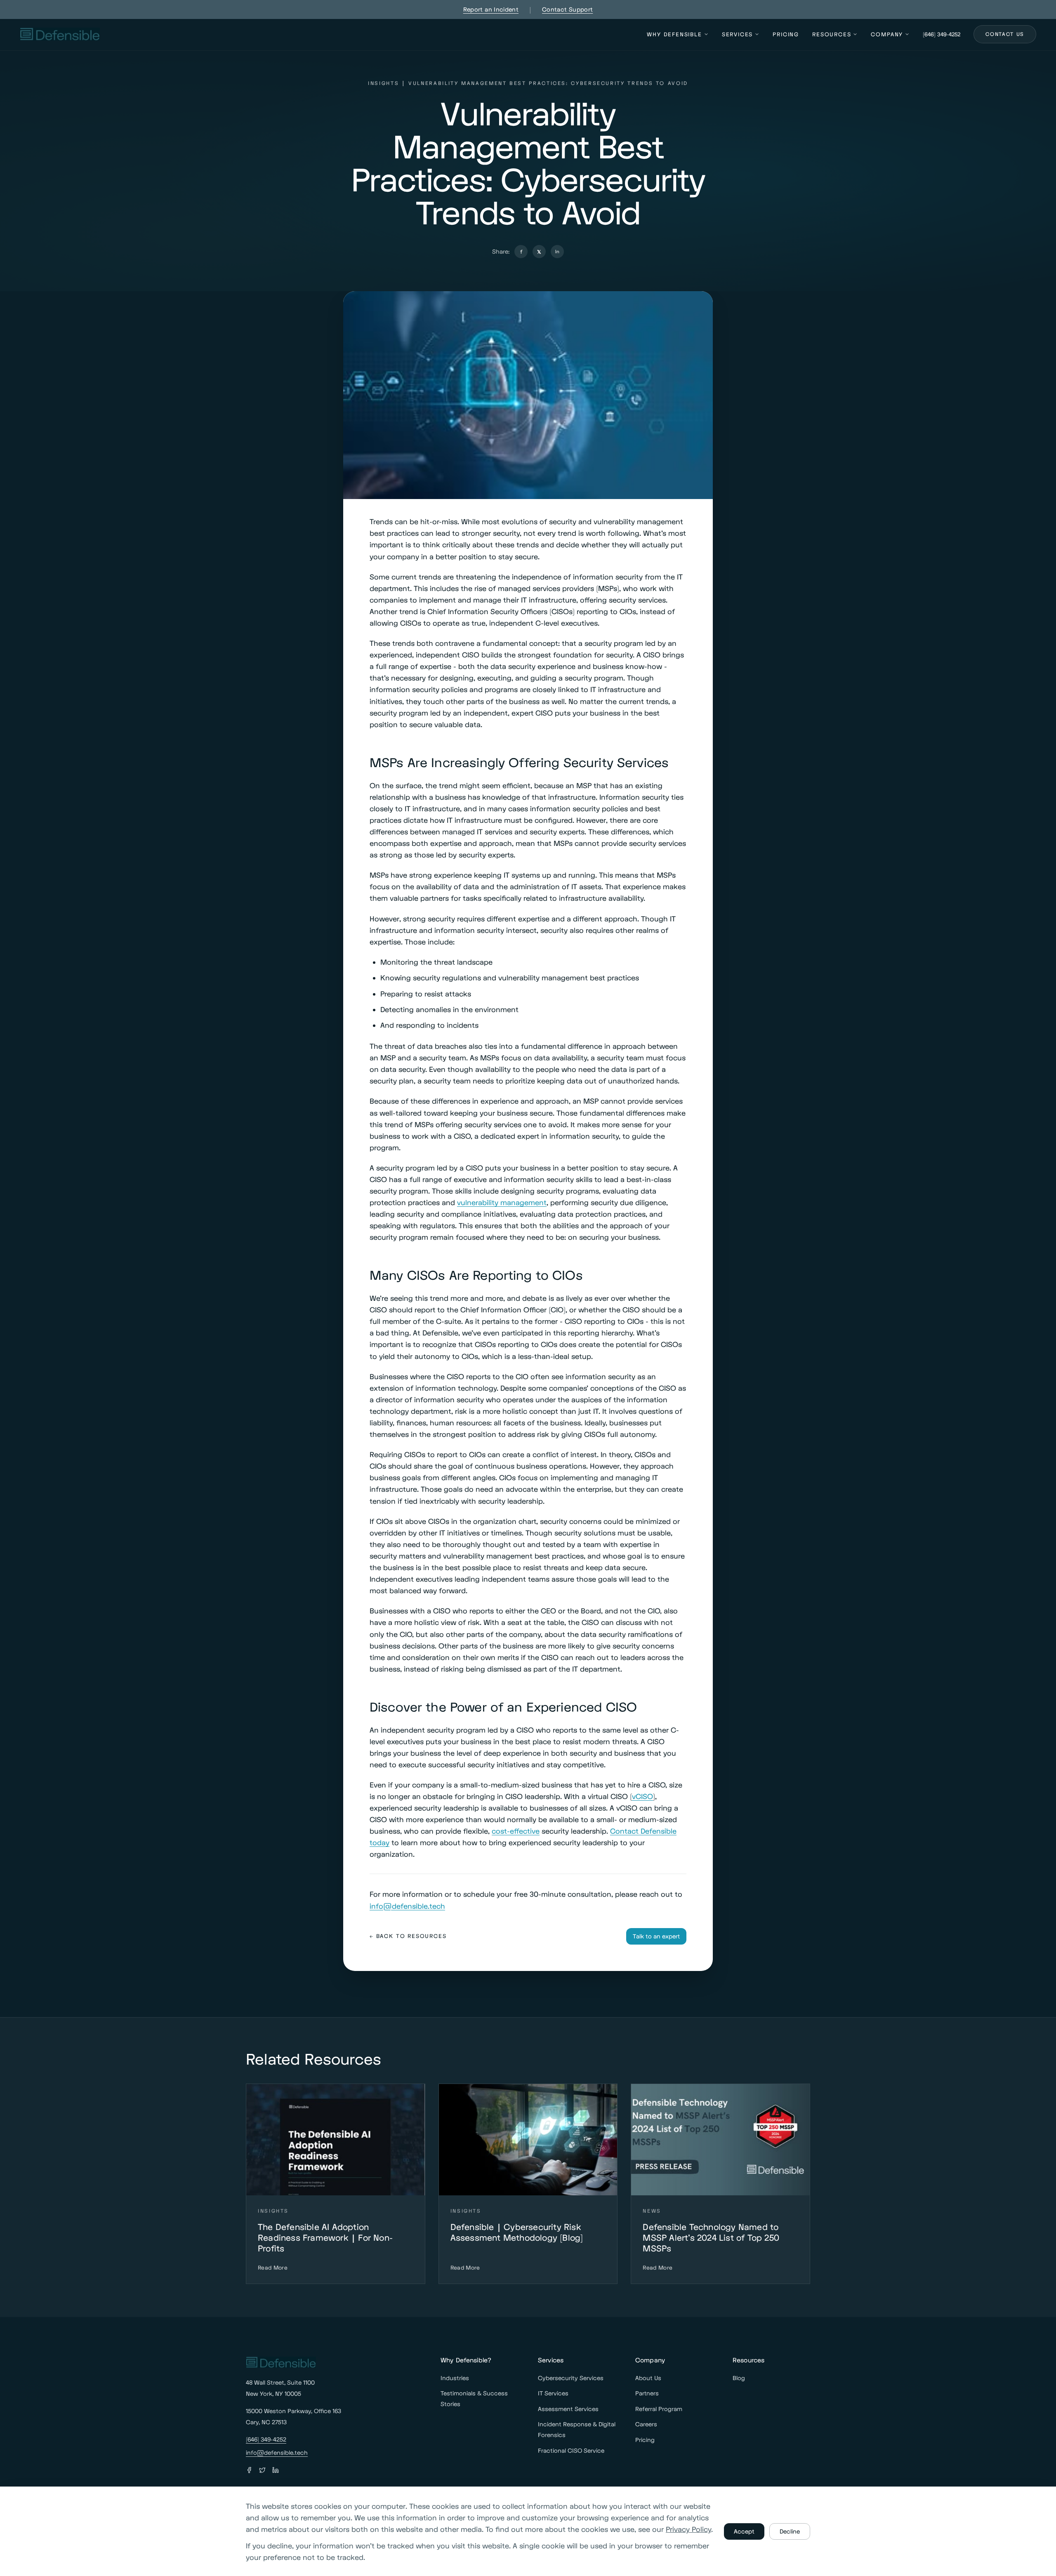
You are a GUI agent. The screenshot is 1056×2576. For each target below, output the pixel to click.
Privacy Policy (688, 2529)
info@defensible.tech (407, 1906)
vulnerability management (502, 1202)
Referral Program (659, 2409)
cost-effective (516, 1831)
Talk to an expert (656, 1936)
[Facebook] (249, 2470)
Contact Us (1005, 34)
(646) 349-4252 (942, 34)
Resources (832, 34)
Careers (646, 2424)
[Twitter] (262, 2470)
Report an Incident (491, 9)
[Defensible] (60, 34)
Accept (744, 2531)
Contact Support (567, 9)
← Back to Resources (408, 1936)
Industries (455, 2378)
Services (738, 34)
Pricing (786, 34)
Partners (647, 2393)
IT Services (553, 2393)
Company (887, 34)
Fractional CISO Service (571, 2450)
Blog (739, 2378)
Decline (790, 2531)
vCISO (642, 1796)
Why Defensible (674, 34)
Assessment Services (568, 2409)
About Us (648, 2378)
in (557, 251)
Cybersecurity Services (571, 2378)
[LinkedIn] (276, 2470)
